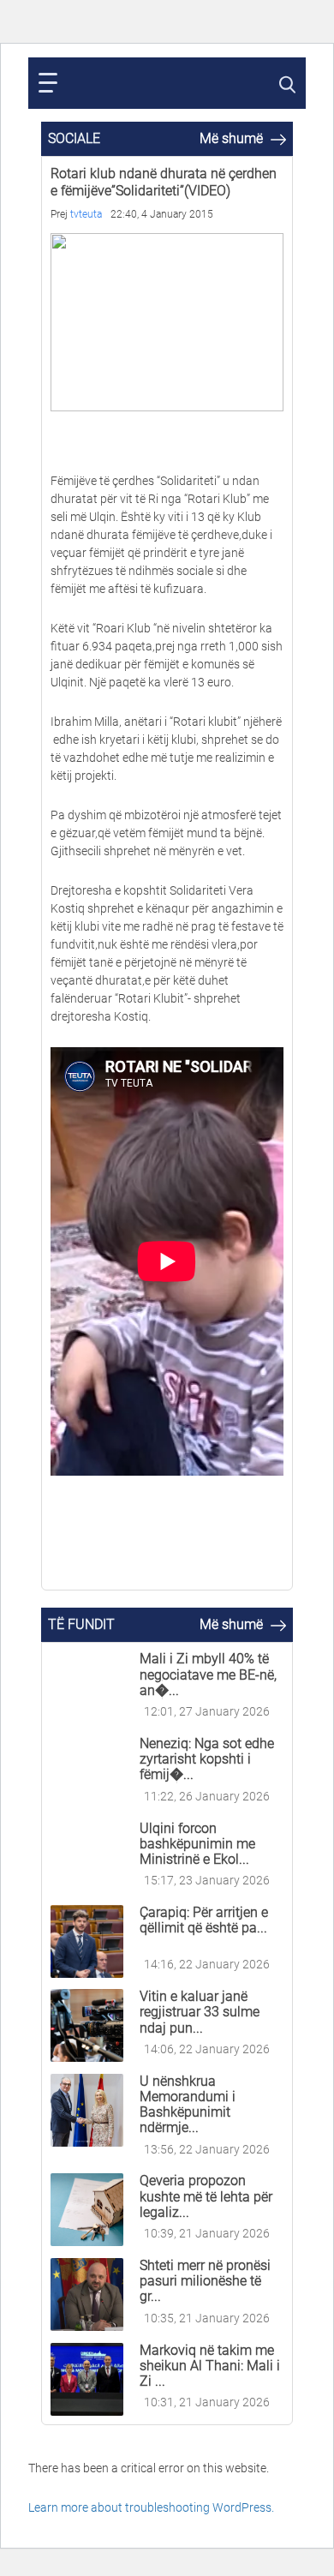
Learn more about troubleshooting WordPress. (151, 2507)
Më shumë (233, 138)
